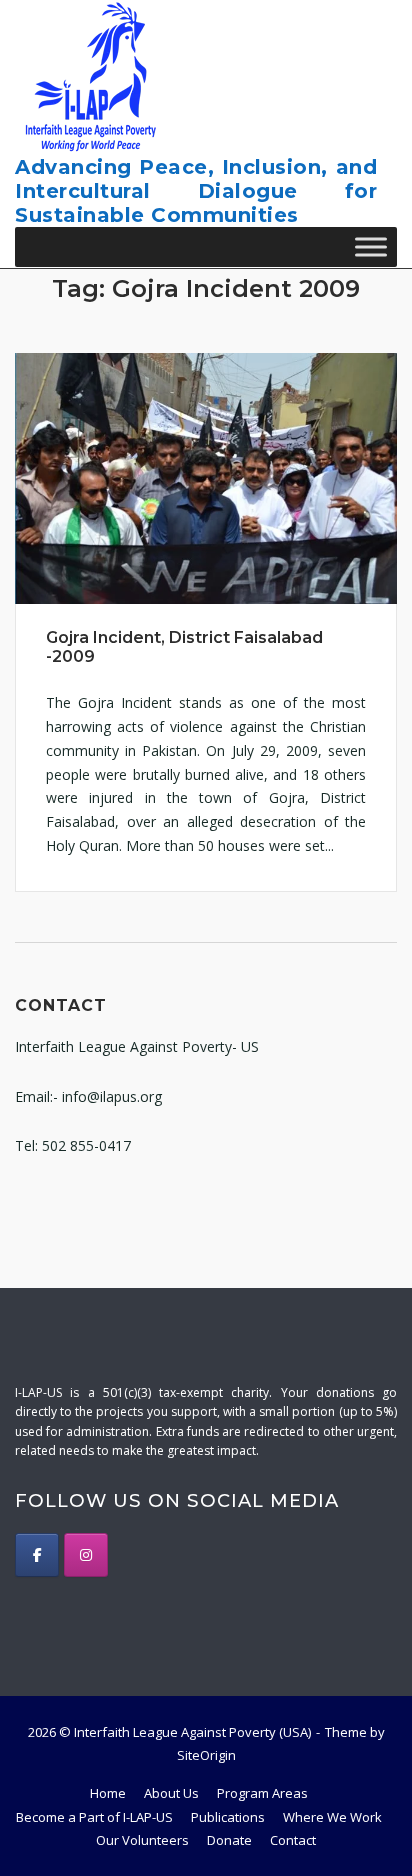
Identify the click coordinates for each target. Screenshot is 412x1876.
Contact (293, 1840)
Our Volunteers (142, 1840)
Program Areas (262, 1793)
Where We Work (332, 1817)
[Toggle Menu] (371, 246)
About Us (171, 1793)
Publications (228, 1817)
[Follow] (86, 1555)
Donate (229, 1840)
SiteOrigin (206, 1755)
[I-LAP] (37, 1555)
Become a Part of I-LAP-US (94, 1817)
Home (108, 1793)
